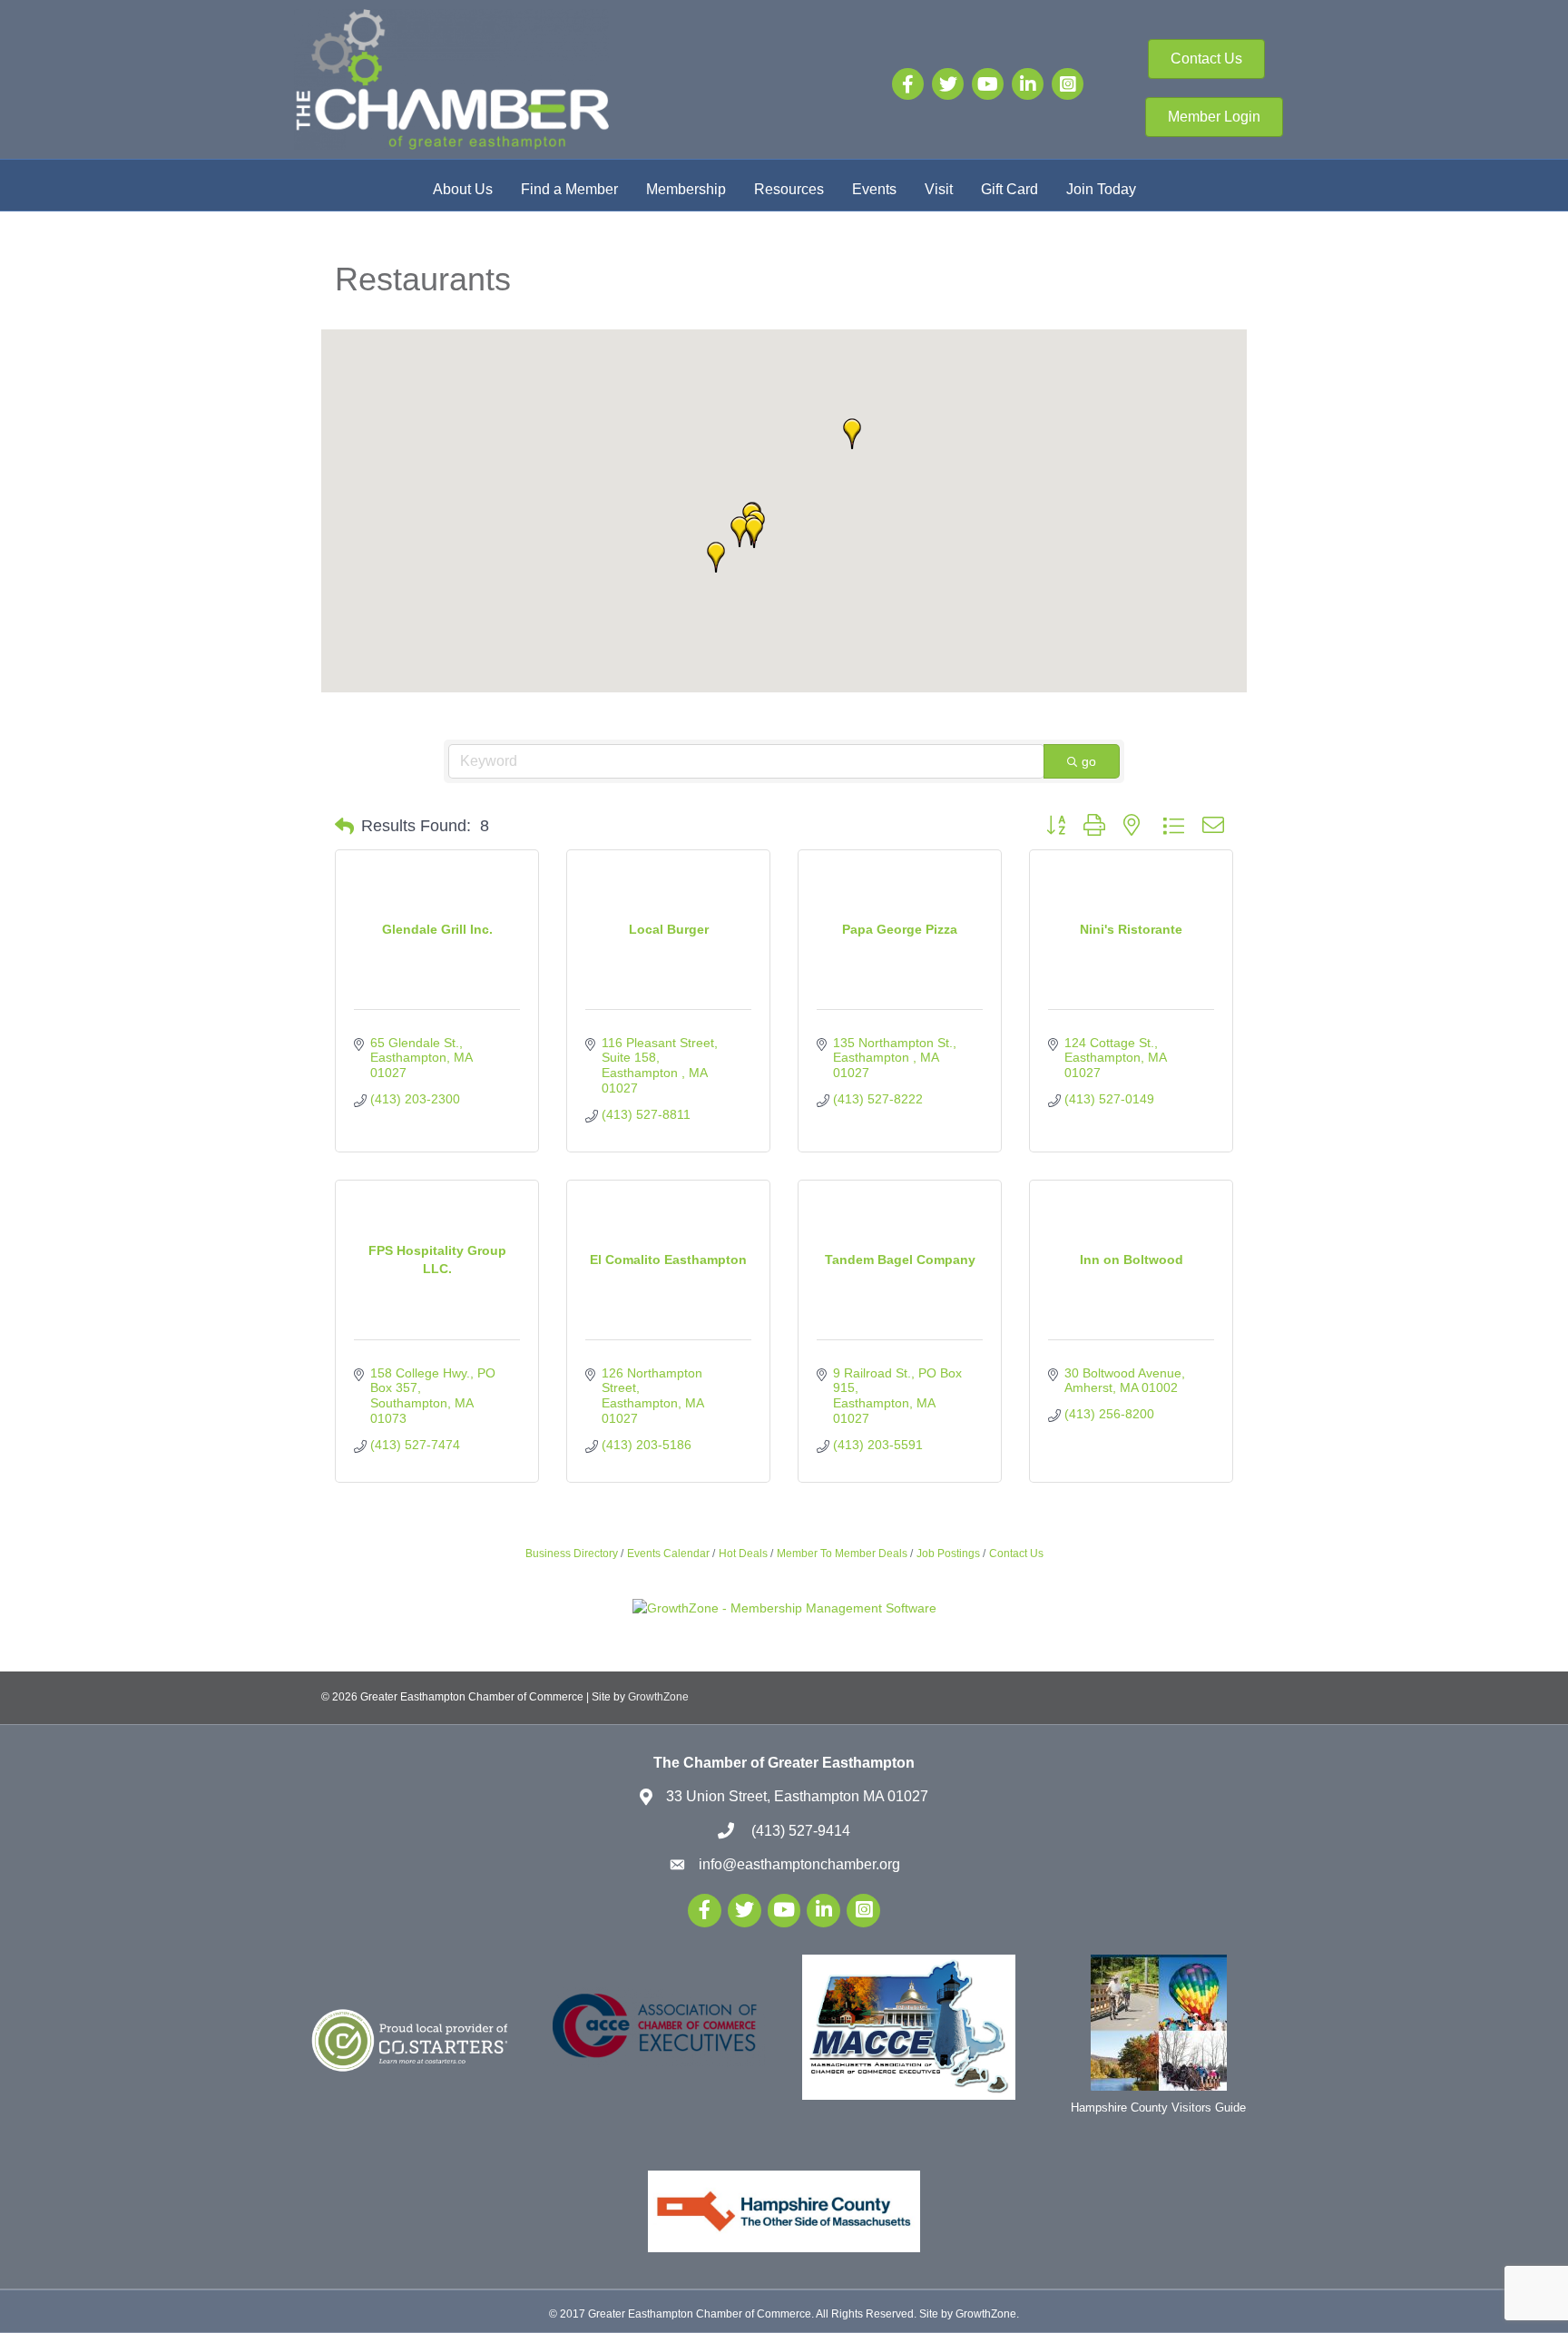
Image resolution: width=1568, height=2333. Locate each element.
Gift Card (1009, 189)
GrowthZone (658, 1697)
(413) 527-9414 (799, 1831)
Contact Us (1016, 1554)
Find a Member (569, 189)
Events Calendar (668, 1554)
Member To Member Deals (842, 1554)
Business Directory (572, 1554)
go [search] (1089, 761)
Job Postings (948, 1554)
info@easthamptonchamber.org (799, 1864)
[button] (716, 557)
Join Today (1101, 189)
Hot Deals (743, 1554)
